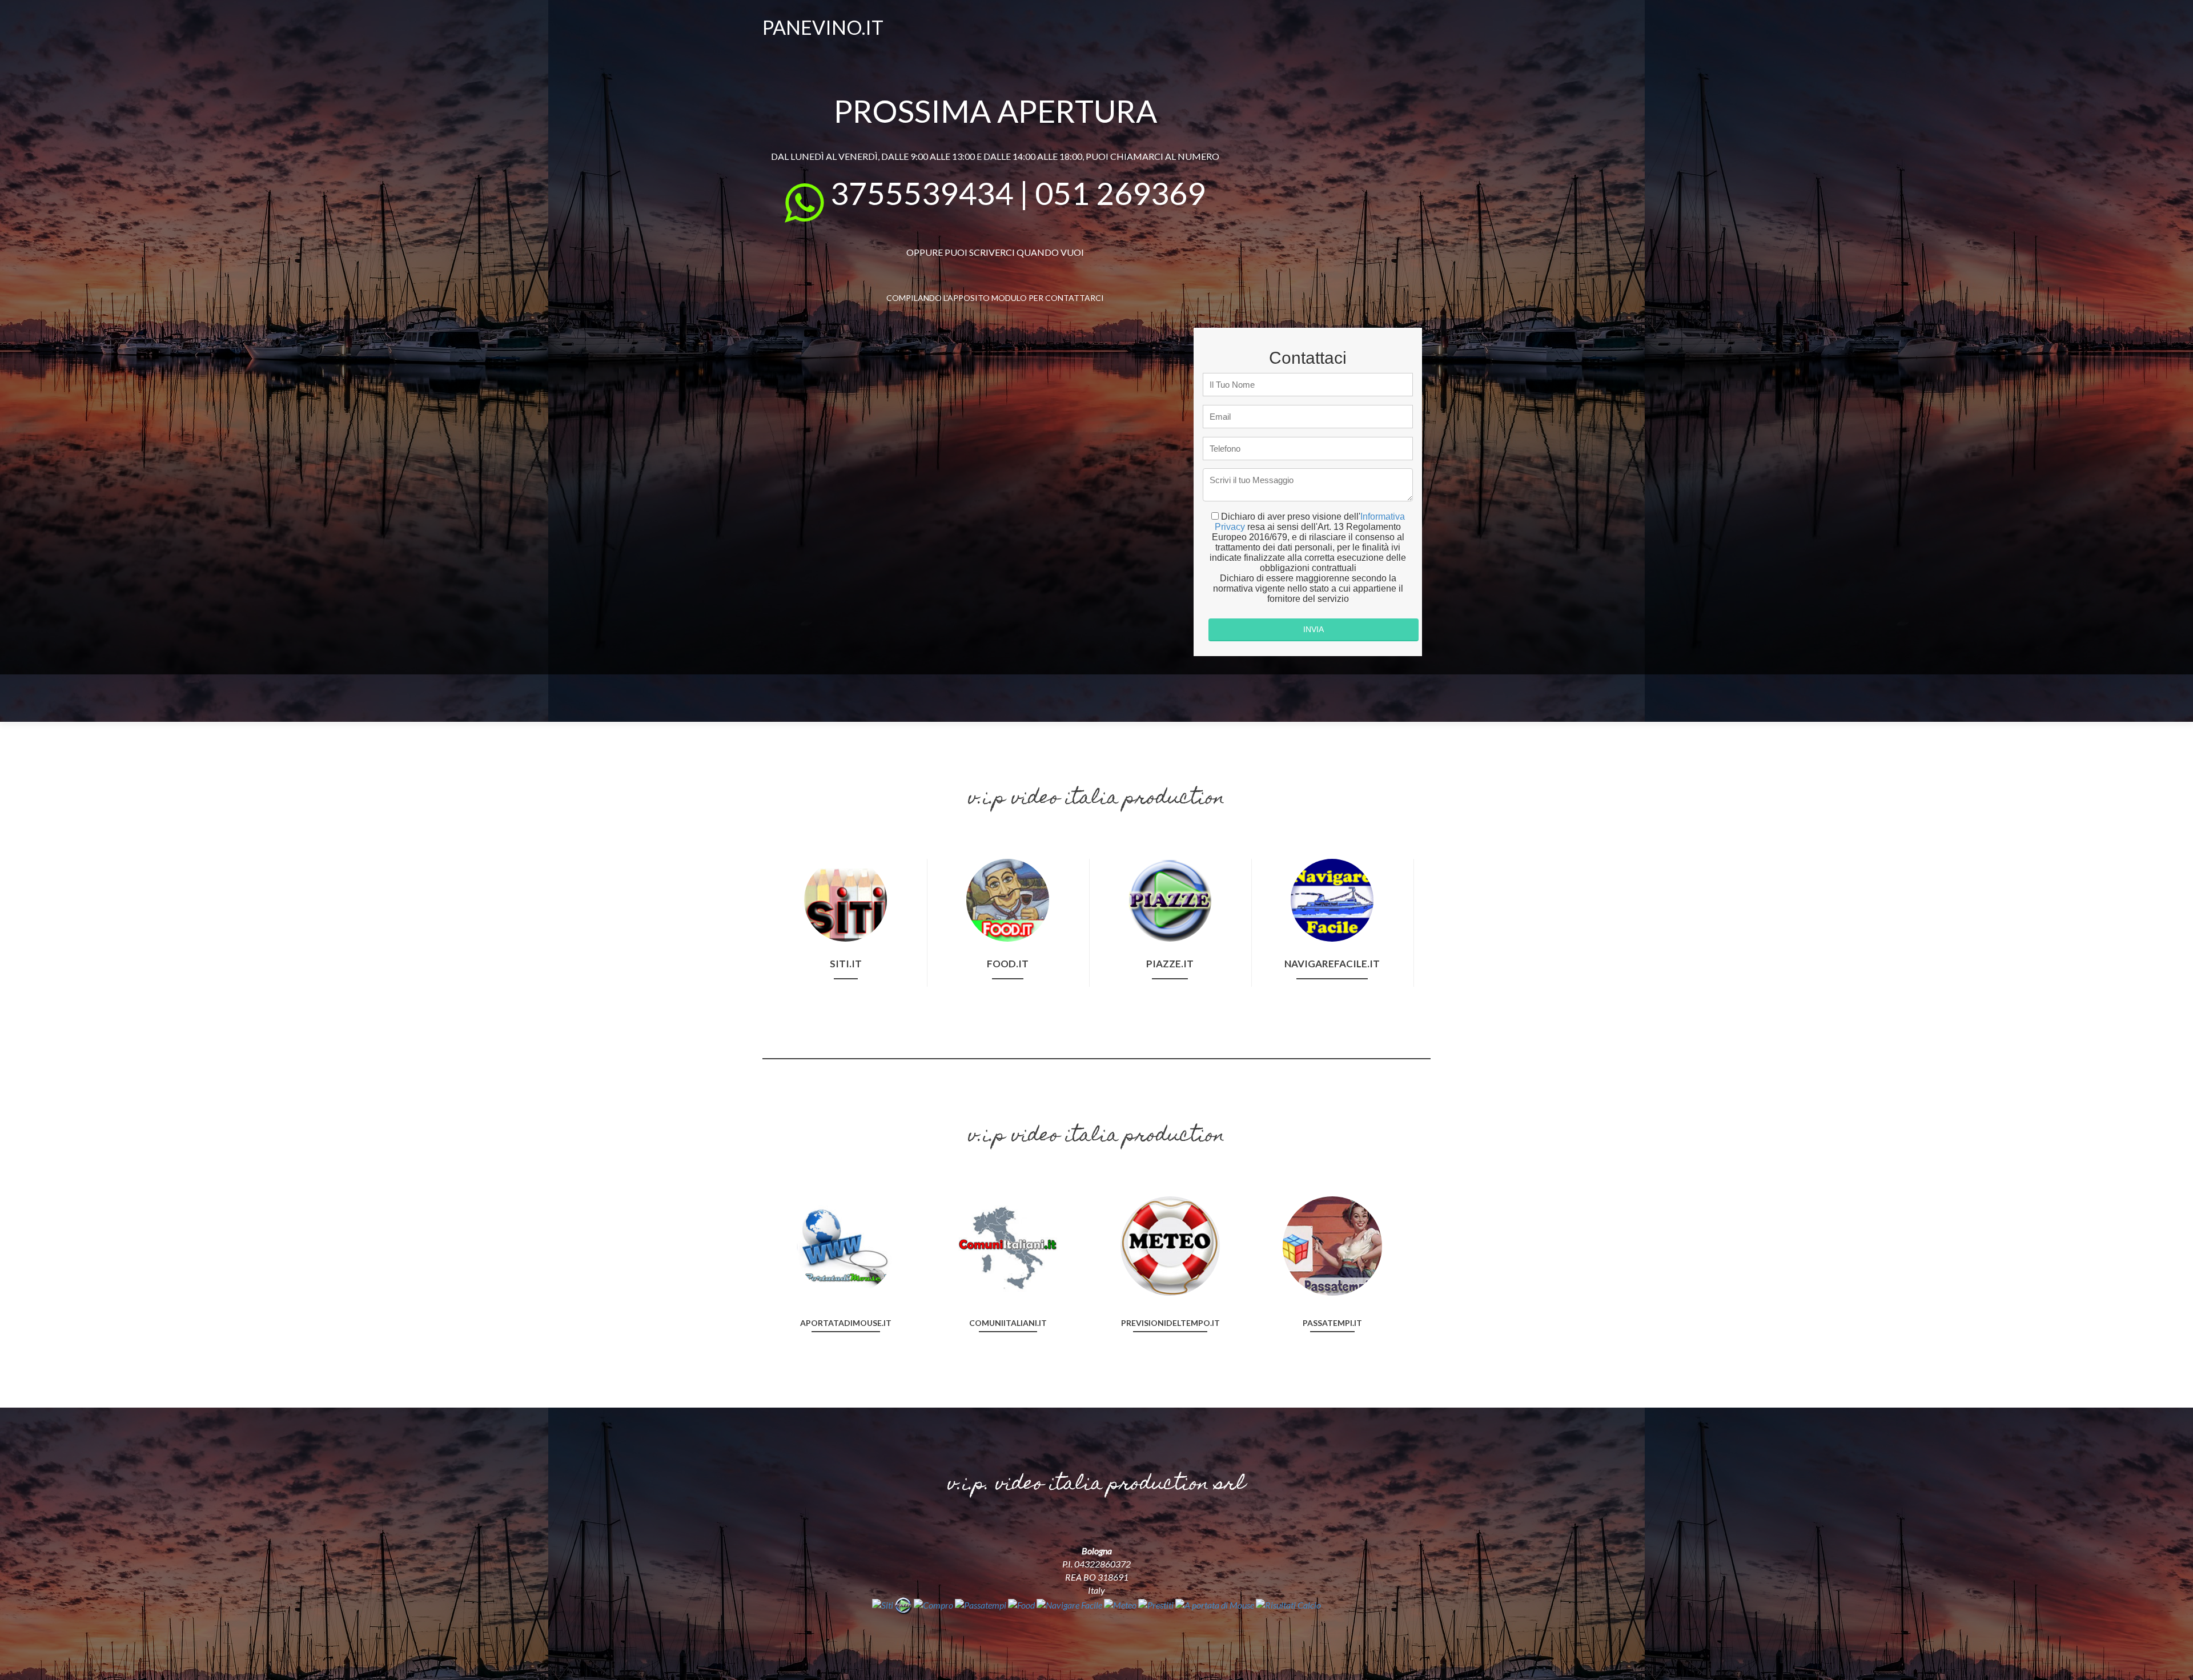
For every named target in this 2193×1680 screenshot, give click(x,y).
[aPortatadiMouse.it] (846, 1245)
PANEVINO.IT (823, 27)
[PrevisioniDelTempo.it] (1170, 1245)
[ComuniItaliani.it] (1008, 1245)
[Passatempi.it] (1332, 1245)
